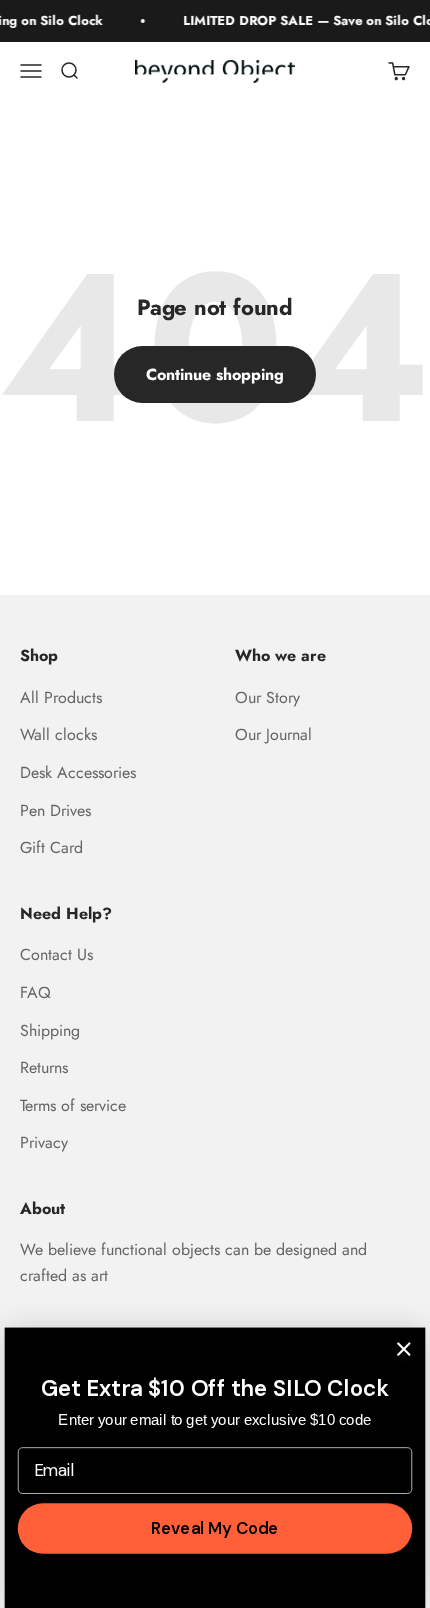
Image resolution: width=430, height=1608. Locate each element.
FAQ (35, 992)
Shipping (50, 1030)
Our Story (267, 697)
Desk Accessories (78, 772)
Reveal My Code (214, 1528)
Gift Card (51, 847)
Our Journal (273, 734)
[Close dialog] (404, 1349)
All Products (61, 697)
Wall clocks (58, 734)
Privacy (44, 1142)
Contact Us (56, 954)
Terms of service (73, 1105)
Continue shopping (215, 374)
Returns (44, 1067)
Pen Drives (55, 810)
